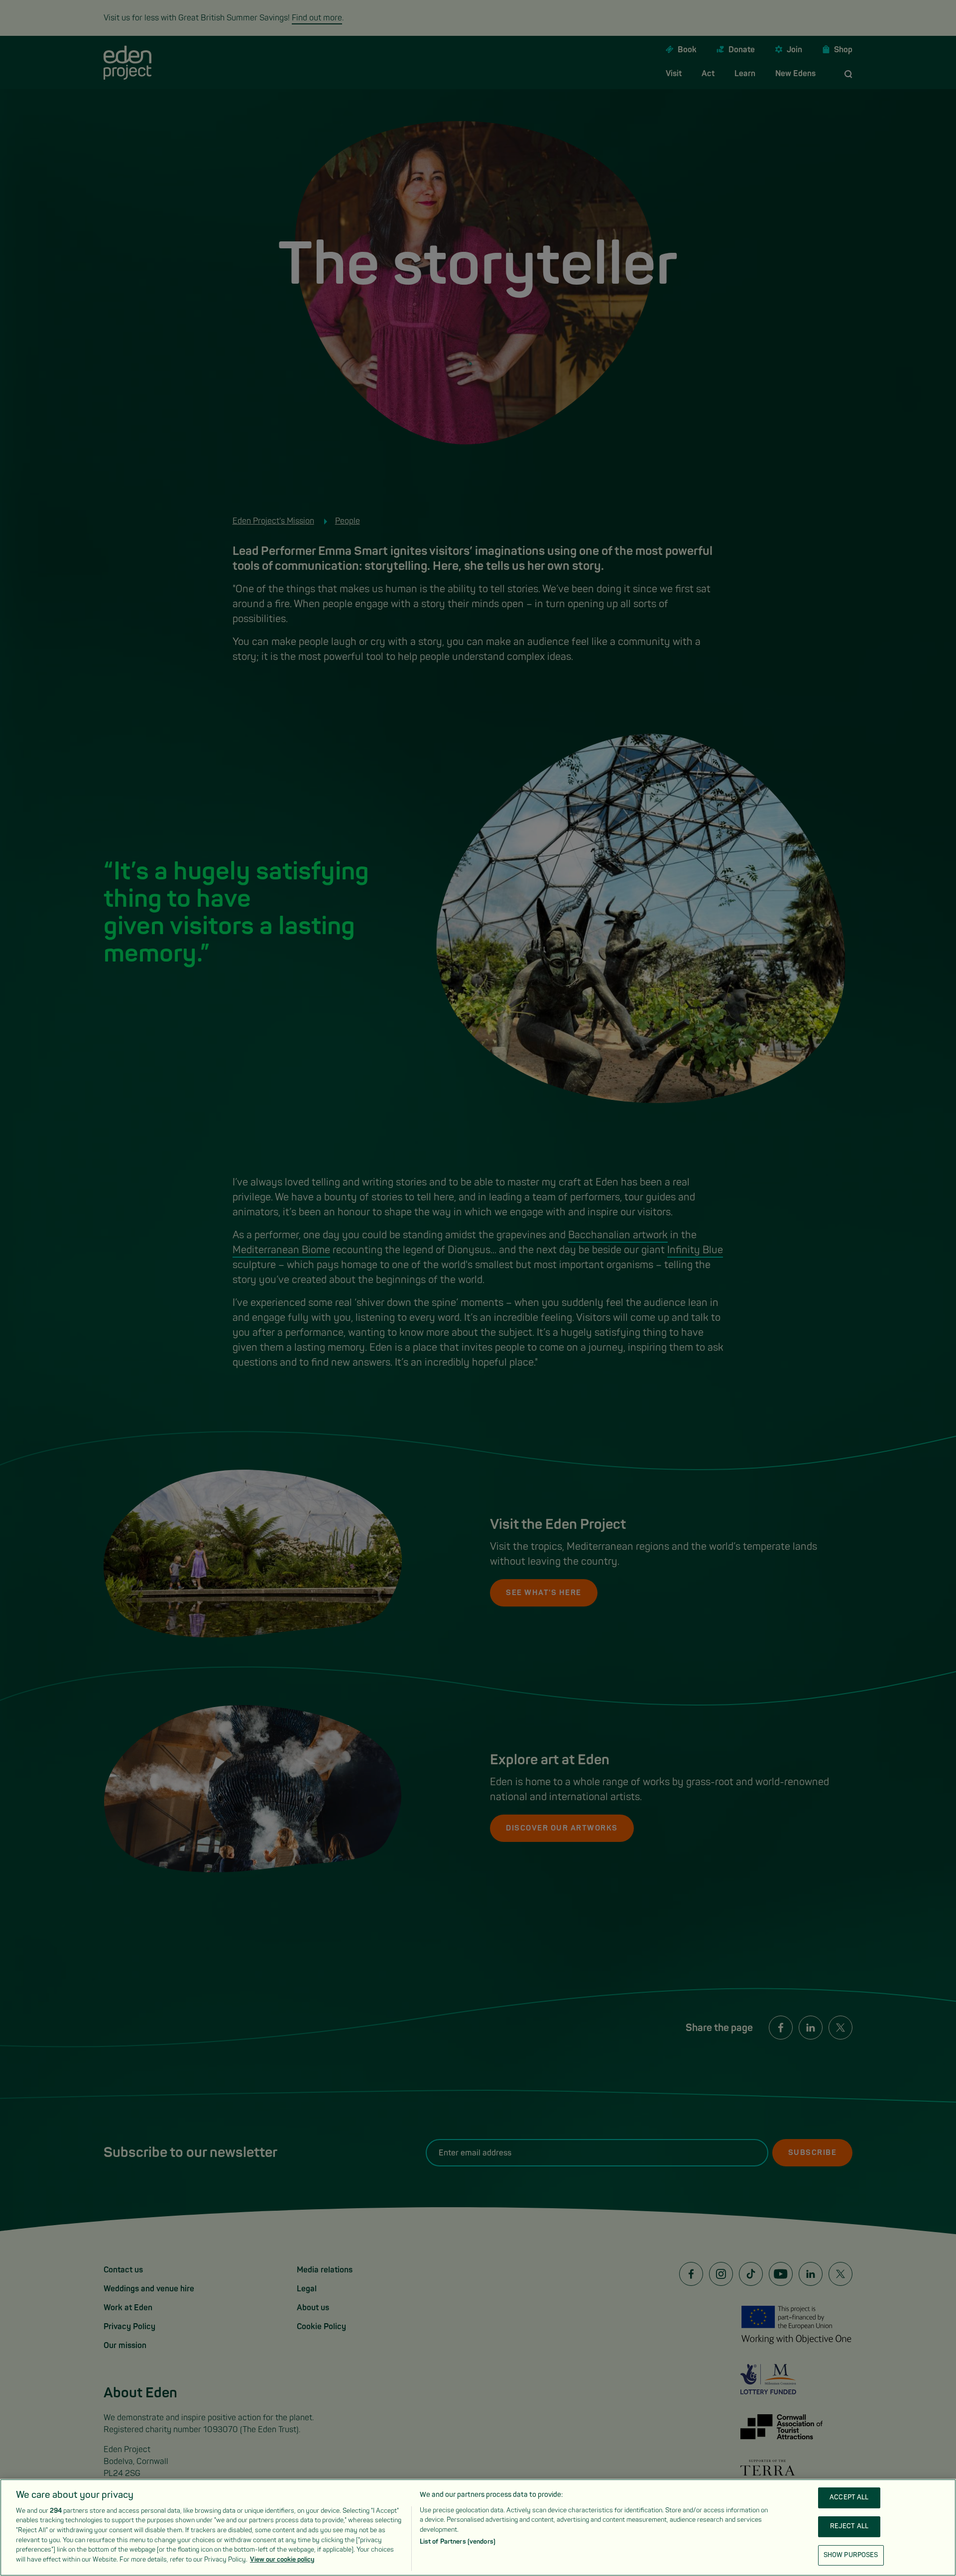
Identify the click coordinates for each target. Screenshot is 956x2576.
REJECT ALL (849, 2526)
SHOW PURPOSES (851, 2555)
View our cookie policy (282, 2559)
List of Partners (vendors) (458, 2542)
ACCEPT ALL (849, 2498)
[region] (478, 2527)
